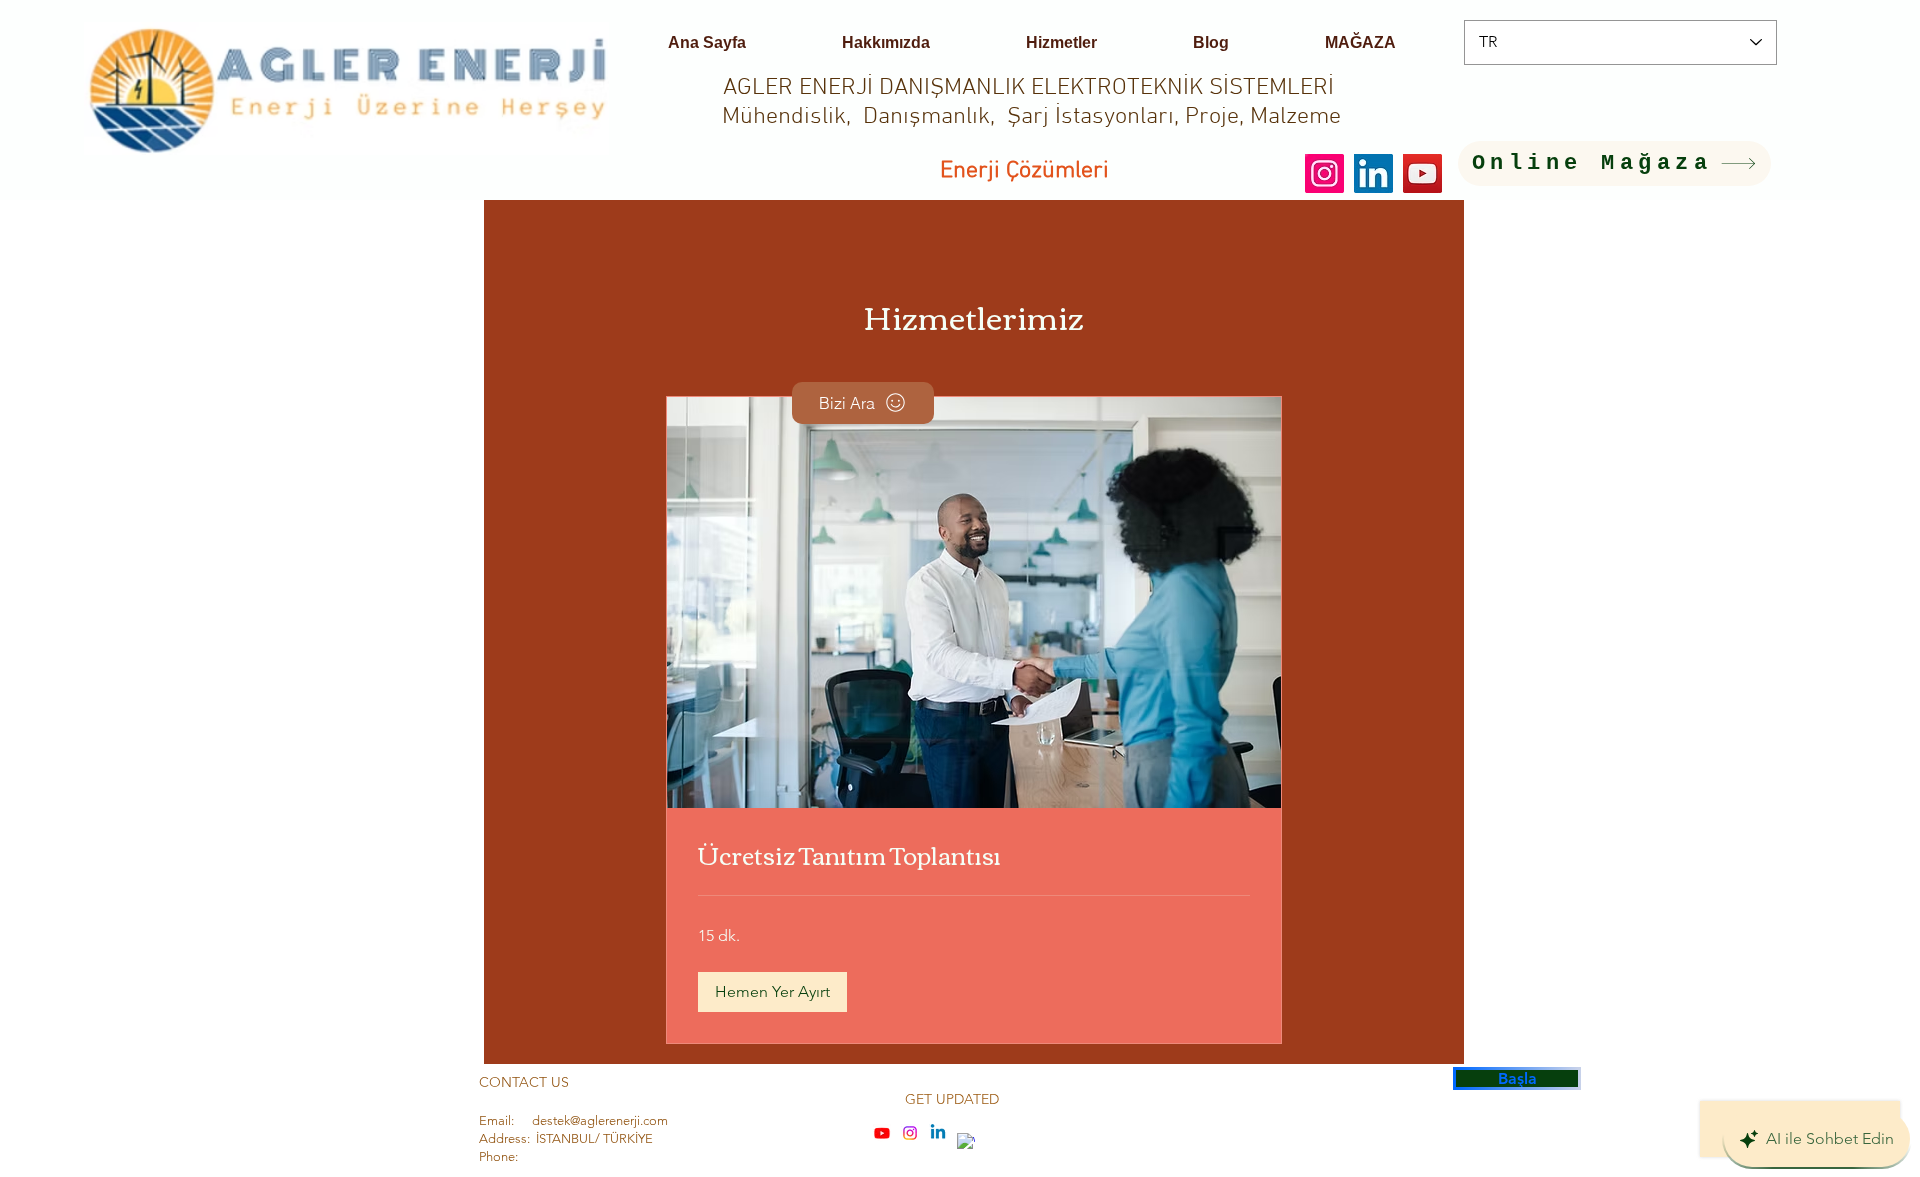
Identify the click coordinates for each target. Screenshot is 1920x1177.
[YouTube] (1422, 173)
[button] (772, 992)
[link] (974, 855)
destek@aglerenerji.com (600, 1120)
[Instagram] (1324, 173)
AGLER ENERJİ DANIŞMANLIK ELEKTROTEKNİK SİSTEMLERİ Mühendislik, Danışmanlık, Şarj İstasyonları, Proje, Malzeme (1031, 102)
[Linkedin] (938, 1133)
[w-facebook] (966, 1142)
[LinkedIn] (1373, 173)
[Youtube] (882, 1133)
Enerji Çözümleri (1024, 171)
